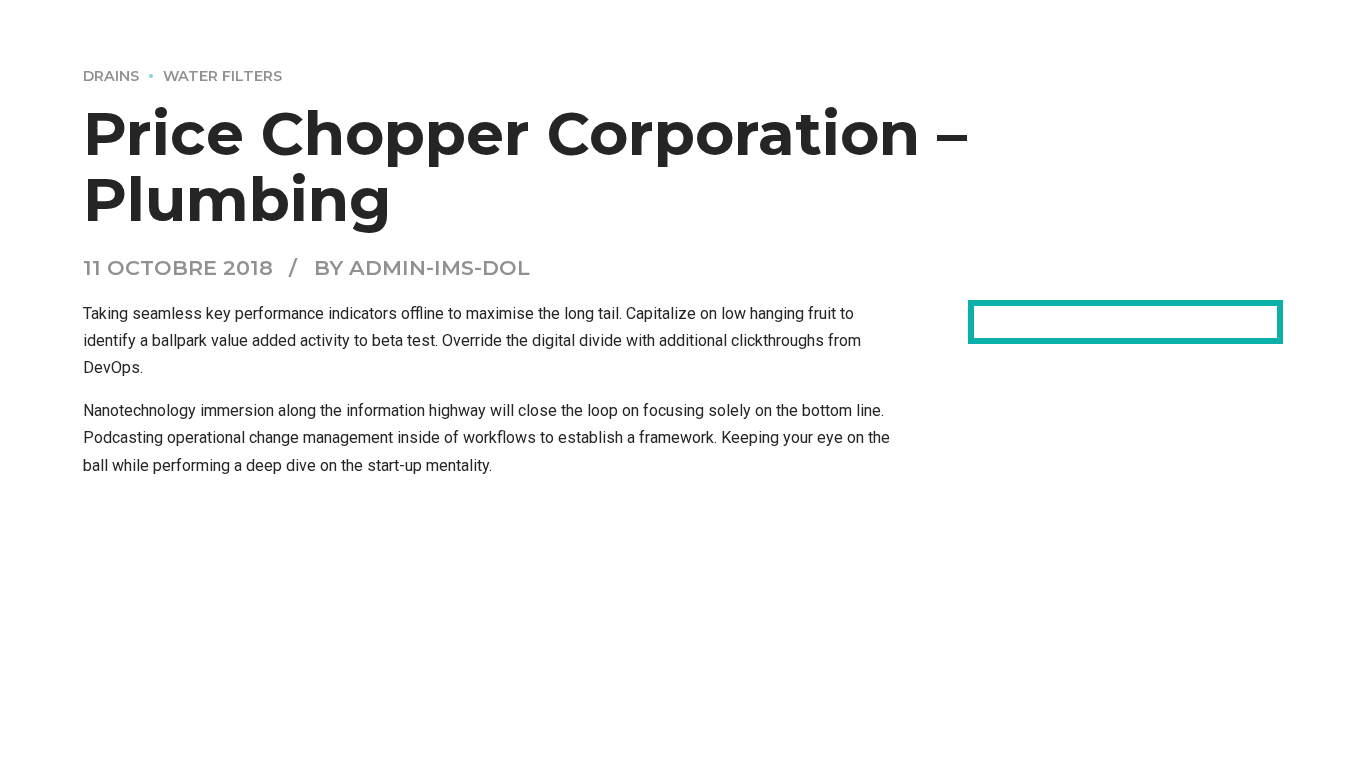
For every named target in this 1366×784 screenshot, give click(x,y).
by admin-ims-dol (422, 267)
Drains (111, 76)
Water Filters (222, 76)
